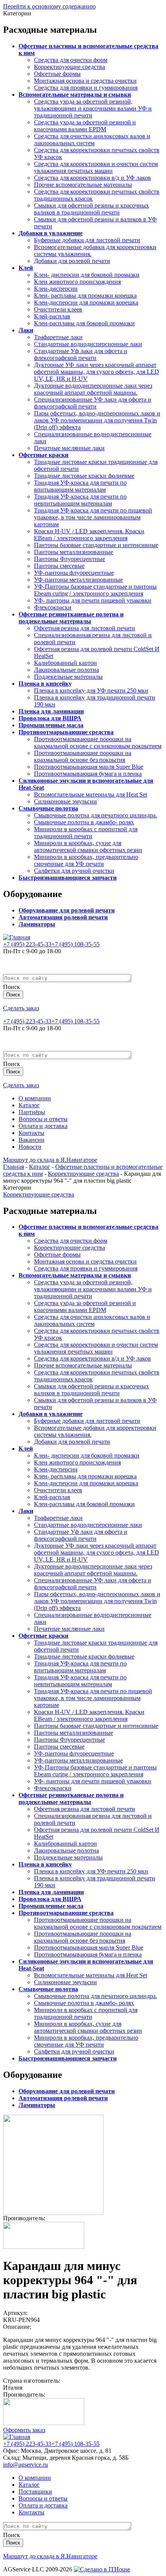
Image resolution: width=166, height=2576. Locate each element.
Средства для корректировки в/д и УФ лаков (92, 178)
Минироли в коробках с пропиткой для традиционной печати (86, 833)
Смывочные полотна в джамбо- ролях (84, 822)
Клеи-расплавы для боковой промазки (84, 323)
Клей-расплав (52, 316)
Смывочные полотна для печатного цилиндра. (96, 815)
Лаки (26, 330)
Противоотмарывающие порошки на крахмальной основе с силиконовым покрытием (98, 742)
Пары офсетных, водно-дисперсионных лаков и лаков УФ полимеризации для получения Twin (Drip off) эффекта (97, 420)
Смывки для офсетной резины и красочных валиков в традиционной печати (91, 209)
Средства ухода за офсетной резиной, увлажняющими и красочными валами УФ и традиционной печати (93, 108)
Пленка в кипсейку (45, 684)
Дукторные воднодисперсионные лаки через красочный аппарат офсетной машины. (93, 389)
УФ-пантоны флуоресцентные (74, 573)
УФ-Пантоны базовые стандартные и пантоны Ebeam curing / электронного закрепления (95, 590)
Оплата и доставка (43, 1126)
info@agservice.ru (25, 2465)
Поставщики (35, 2491)
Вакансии (31, 1140)
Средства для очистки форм (71, 60)
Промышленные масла (51, 725)
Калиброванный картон (65, 663)
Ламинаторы (37, 924)
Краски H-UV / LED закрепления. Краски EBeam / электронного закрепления (89, 535)
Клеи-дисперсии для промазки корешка (86, 302)
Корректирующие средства (69, 67)
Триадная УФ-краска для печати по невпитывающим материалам (80, 500)
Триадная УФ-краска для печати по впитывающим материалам (80, 486)
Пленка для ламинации (51, 711)
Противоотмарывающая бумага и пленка (88, 774)
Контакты (31, 1133)
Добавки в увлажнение (51, 233)
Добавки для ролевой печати (72, 261)
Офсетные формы (57, 74)
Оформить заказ (24, 2430)
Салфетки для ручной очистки (74, 871)
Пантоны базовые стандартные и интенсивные (96, 545)
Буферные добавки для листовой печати (87, 240)
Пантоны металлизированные (74, 552)
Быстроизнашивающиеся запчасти (68, 878)
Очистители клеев (58, 309)
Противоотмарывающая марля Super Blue (89, 767)
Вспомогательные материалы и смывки (75, 95)
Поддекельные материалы (68, 677)
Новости (30, 1147)
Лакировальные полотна (66, 670)
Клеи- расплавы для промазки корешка (85, 295)
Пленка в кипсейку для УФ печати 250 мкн (91, 690)
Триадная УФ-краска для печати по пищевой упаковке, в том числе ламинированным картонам (93, 517)
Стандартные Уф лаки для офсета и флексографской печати (81, 354)
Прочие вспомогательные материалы (83, 185)
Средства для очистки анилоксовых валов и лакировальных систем (92, 140)
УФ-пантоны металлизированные (78, 580)
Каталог (29, 1105)
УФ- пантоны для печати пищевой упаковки (93, 600)
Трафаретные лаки (58, 337)
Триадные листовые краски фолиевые (84, 476)
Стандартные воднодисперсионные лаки (88, 344)
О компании (35, 1098)
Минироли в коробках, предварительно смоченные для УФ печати (86, 860)
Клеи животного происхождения (77, 282)
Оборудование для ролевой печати (67, 910)
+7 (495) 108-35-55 (75, 944)
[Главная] (17, 937)
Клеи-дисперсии (56, 289)
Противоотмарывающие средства (66, 732)
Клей (26, 268)
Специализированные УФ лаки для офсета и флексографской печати (93, 403)
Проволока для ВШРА (50, 718)
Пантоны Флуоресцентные (69, 559)
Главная (14, 1167)
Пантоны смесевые (59, 566)
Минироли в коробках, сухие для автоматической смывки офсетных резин (88, 846)
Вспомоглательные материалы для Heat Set (91, 794)
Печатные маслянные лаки (69, 448)
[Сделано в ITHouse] (102, 2569)
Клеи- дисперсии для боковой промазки (87, 275)
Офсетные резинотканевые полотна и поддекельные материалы (71, 618)
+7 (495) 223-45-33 (27, 944)
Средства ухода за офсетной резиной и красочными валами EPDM (85, 126)
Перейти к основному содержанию (49, 6)
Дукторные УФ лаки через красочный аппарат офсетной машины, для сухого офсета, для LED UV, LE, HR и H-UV (97, 372)
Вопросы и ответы (43, 1119)
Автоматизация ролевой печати (63, 917)
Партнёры (32, 1112)
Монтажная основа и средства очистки (85, 81)
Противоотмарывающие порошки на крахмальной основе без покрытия (83, 756)
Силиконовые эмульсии (65, 801)
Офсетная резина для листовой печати (85, 628)
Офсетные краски (43, 455)
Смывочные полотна (48, 808)
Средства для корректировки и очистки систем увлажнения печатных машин (96, 167)
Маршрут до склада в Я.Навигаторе (50, 1160)
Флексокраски (53, 607)
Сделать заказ (21, 1008)
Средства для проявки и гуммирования (86, 88)
